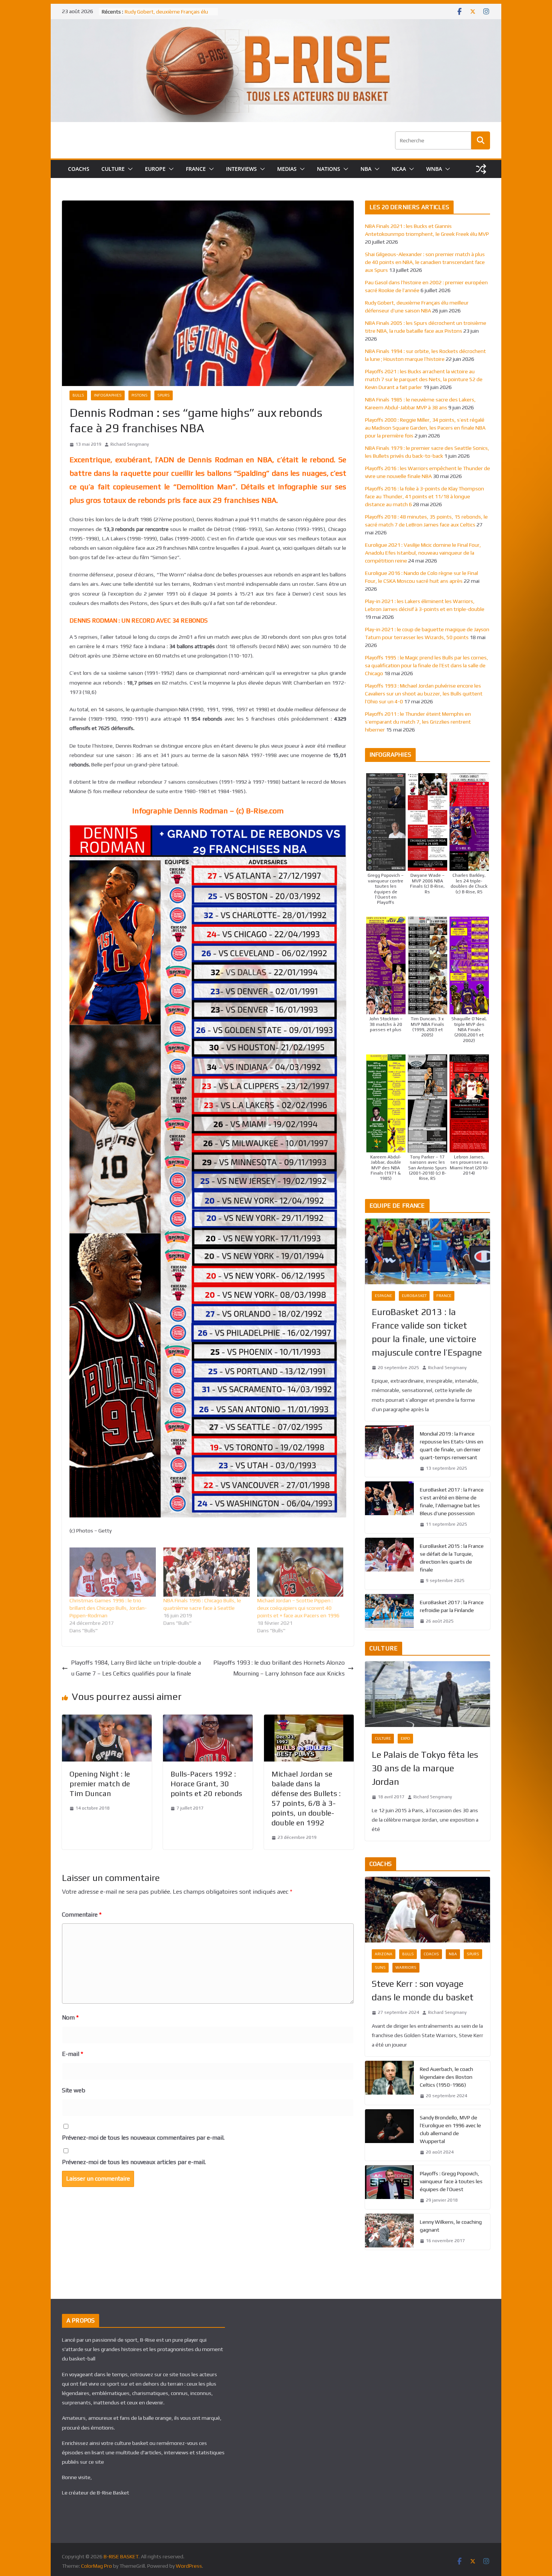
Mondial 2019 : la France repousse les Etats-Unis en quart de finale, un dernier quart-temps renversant (452, 1446)
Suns (380, 1967)
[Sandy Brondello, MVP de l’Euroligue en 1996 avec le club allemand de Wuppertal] (389, 2135)
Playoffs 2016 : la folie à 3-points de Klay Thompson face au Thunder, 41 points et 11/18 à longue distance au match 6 (425, 496)
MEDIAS (287, 169)
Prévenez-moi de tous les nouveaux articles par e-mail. (134, 2162)
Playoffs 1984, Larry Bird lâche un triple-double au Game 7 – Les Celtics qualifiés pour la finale (136, 1668)
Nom (70, 2017)
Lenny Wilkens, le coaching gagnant (451, 2226)
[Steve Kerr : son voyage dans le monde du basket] (428, 1910)
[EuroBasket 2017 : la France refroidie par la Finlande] (389, 1612)
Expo (405, 1738)
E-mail (72, 2054)
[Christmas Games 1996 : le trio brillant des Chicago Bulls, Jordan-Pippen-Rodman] (113, 1572)
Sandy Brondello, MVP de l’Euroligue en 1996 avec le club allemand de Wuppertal (450, 2129)
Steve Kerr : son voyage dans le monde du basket (423, 1990)
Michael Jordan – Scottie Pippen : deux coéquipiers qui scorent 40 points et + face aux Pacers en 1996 (298, 1608)
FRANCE (196, 169)
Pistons (140, 395)
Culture (383, 1738)
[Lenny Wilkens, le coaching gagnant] (389, 2232)
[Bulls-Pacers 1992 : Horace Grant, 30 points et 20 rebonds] (208, 1720)
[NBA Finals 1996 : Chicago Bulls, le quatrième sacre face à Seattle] (207, 1572)
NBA (366, 169)
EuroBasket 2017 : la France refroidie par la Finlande (452, 1606)
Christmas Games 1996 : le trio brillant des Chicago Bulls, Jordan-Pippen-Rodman (108, 1608)
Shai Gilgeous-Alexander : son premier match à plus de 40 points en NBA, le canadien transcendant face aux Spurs (425, 262)
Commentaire (82, 1915)
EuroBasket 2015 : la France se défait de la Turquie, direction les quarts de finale (452, 1558)
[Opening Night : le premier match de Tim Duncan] (107, 1720)
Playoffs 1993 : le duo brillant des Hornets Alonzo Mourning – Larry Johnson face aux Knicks (279, 1668)
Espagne (383, 1296)
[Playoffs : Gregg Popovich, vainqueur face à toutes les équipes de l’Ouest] (389, 2187)
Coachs (431, 1954)
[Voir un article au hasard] (481, 169)
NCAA (399, 169)
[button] (129, 169)
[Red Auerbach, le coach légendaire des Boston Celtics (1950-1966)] (389, 2083)
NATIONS (329, 169)
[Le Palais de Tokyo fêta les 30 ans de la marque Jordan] (428, 1694)
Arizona (384, 1954)
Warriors (406, 1967)
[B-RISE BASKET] (276, 24)
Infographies (108, 395)
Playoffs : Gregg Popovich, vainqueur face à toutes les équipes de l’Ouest (451, 2181)
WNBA (434, 169)
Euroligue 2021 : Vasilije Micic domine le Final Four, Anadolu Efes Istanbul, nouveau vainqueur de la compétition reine (423, 553)
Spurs (164, 395)
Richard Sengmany (130, 444)
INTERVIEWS (241, 169)
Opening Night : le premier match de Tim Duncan (100, 1783)
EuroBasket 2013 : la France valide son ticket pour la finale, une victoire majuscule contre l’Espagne (427, 1332)
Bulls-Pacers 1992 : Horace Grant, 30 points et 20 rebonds (206, 1783)
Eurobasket (414, 1296)
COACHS (79, 169)
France (444, 1296)
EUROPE (155, 169)
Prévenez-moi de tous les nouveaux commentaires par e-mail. (143, 2138)
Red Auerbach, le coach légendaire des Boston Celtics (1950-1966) (446, 2077)
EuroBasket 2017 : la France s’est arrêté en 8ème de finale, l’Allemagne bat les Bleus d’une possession (452, 1501)
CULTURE (113, 169)
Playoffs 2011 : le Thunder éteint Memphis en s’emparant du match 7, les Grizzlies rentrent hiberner (418, 722)
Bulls (78, 395)
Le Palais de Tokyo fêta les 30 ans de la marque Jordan (425, 1768)
